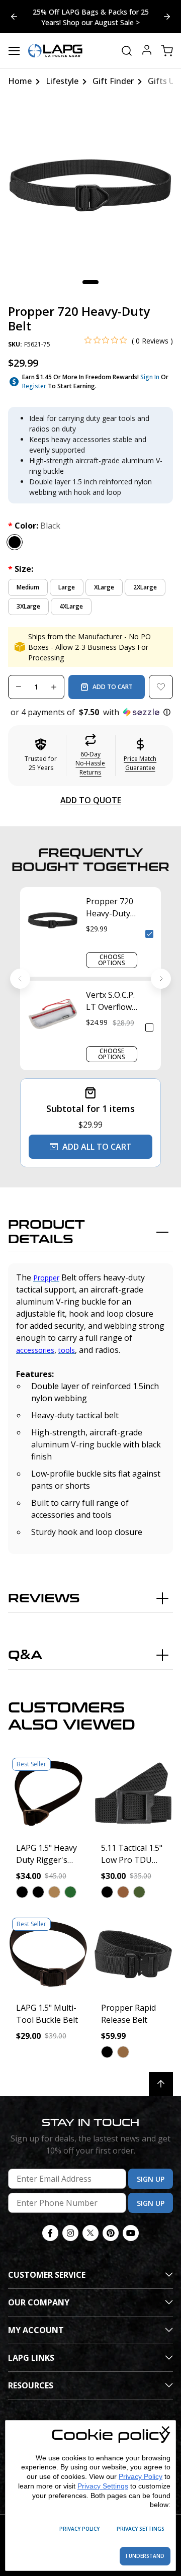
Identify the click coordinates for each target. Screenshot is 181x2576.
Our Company (39, 2302)
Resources (31, 2385)
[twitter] (90, 2233)
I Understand (145, 2556)
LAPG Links (31, 2358)
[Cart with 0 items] (167, 51)
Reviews (44, 1599)
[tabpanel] (90, 186)
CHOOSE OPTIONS (112, 960)
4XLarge (71, 606)
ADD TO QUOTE (91, 800)
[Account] (147, 51)
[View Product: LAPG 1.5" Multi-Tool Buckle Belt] (48, 1954)
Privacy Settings (103, 2486)
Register (34, 386)
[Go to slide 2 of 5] (14, 17)
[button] (90, 712)
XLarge (104, 587)
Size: (21, 569)
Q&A (25, 1655)
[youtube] (131, 2233)
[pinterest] (111, 2233)
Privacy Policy (141, 2476)
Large (67, 587)
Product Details (47, 1232)
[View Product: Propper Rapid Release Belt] (133, 1954)
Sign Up (151, 2179)
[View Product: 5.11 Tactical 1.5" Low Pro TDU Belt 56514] (133, 1794)
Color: (34, 526)
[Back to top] (161, 2084)
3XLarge (28, 606)
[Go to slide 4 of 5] (167, 17)
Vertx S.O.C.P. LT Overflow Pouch (110, 1001)
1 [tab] (90, 282)
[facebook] (50, 2233)
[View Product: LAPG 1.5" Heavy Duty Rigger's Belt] (48, 1794)
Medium (28, 587)
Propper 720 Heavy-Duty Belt (110, 908)
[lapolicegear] (55, 51)
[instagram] (70, 2233)
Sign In (150, 377)
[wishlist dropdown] (161, 687)
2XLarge (145, 587)
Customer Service (47, 2275)
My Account (36, 2330)
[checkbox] (149, 934)
